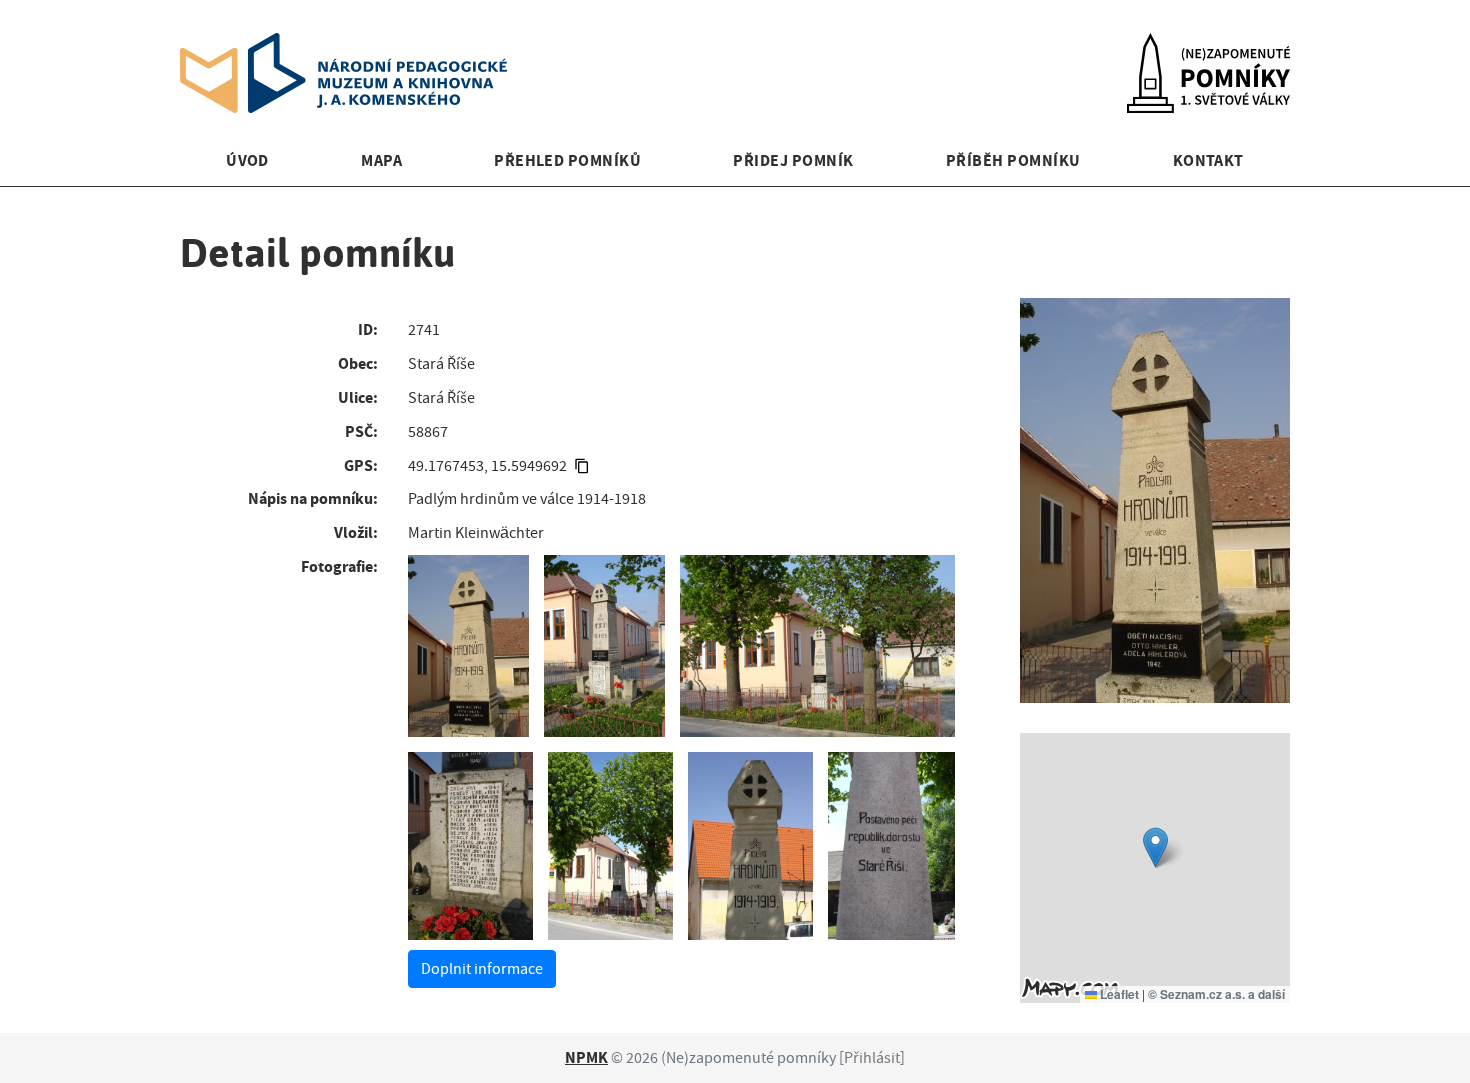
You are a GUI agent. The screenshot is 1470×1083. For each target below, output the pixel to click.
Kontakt (1208, 160)
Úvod (247, 160)
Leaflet (1118, 994)
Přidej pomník (793, 160)
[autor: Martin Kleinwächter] (468, 646)
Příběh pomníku (1013, 160)
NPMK (586, 1057)
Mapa (381, 160)
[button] (1155, 847)
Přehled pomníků (567, 160)
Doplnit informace (482, 969)
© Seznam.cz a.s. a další (1216, 994)
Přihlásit (872, 1058)
